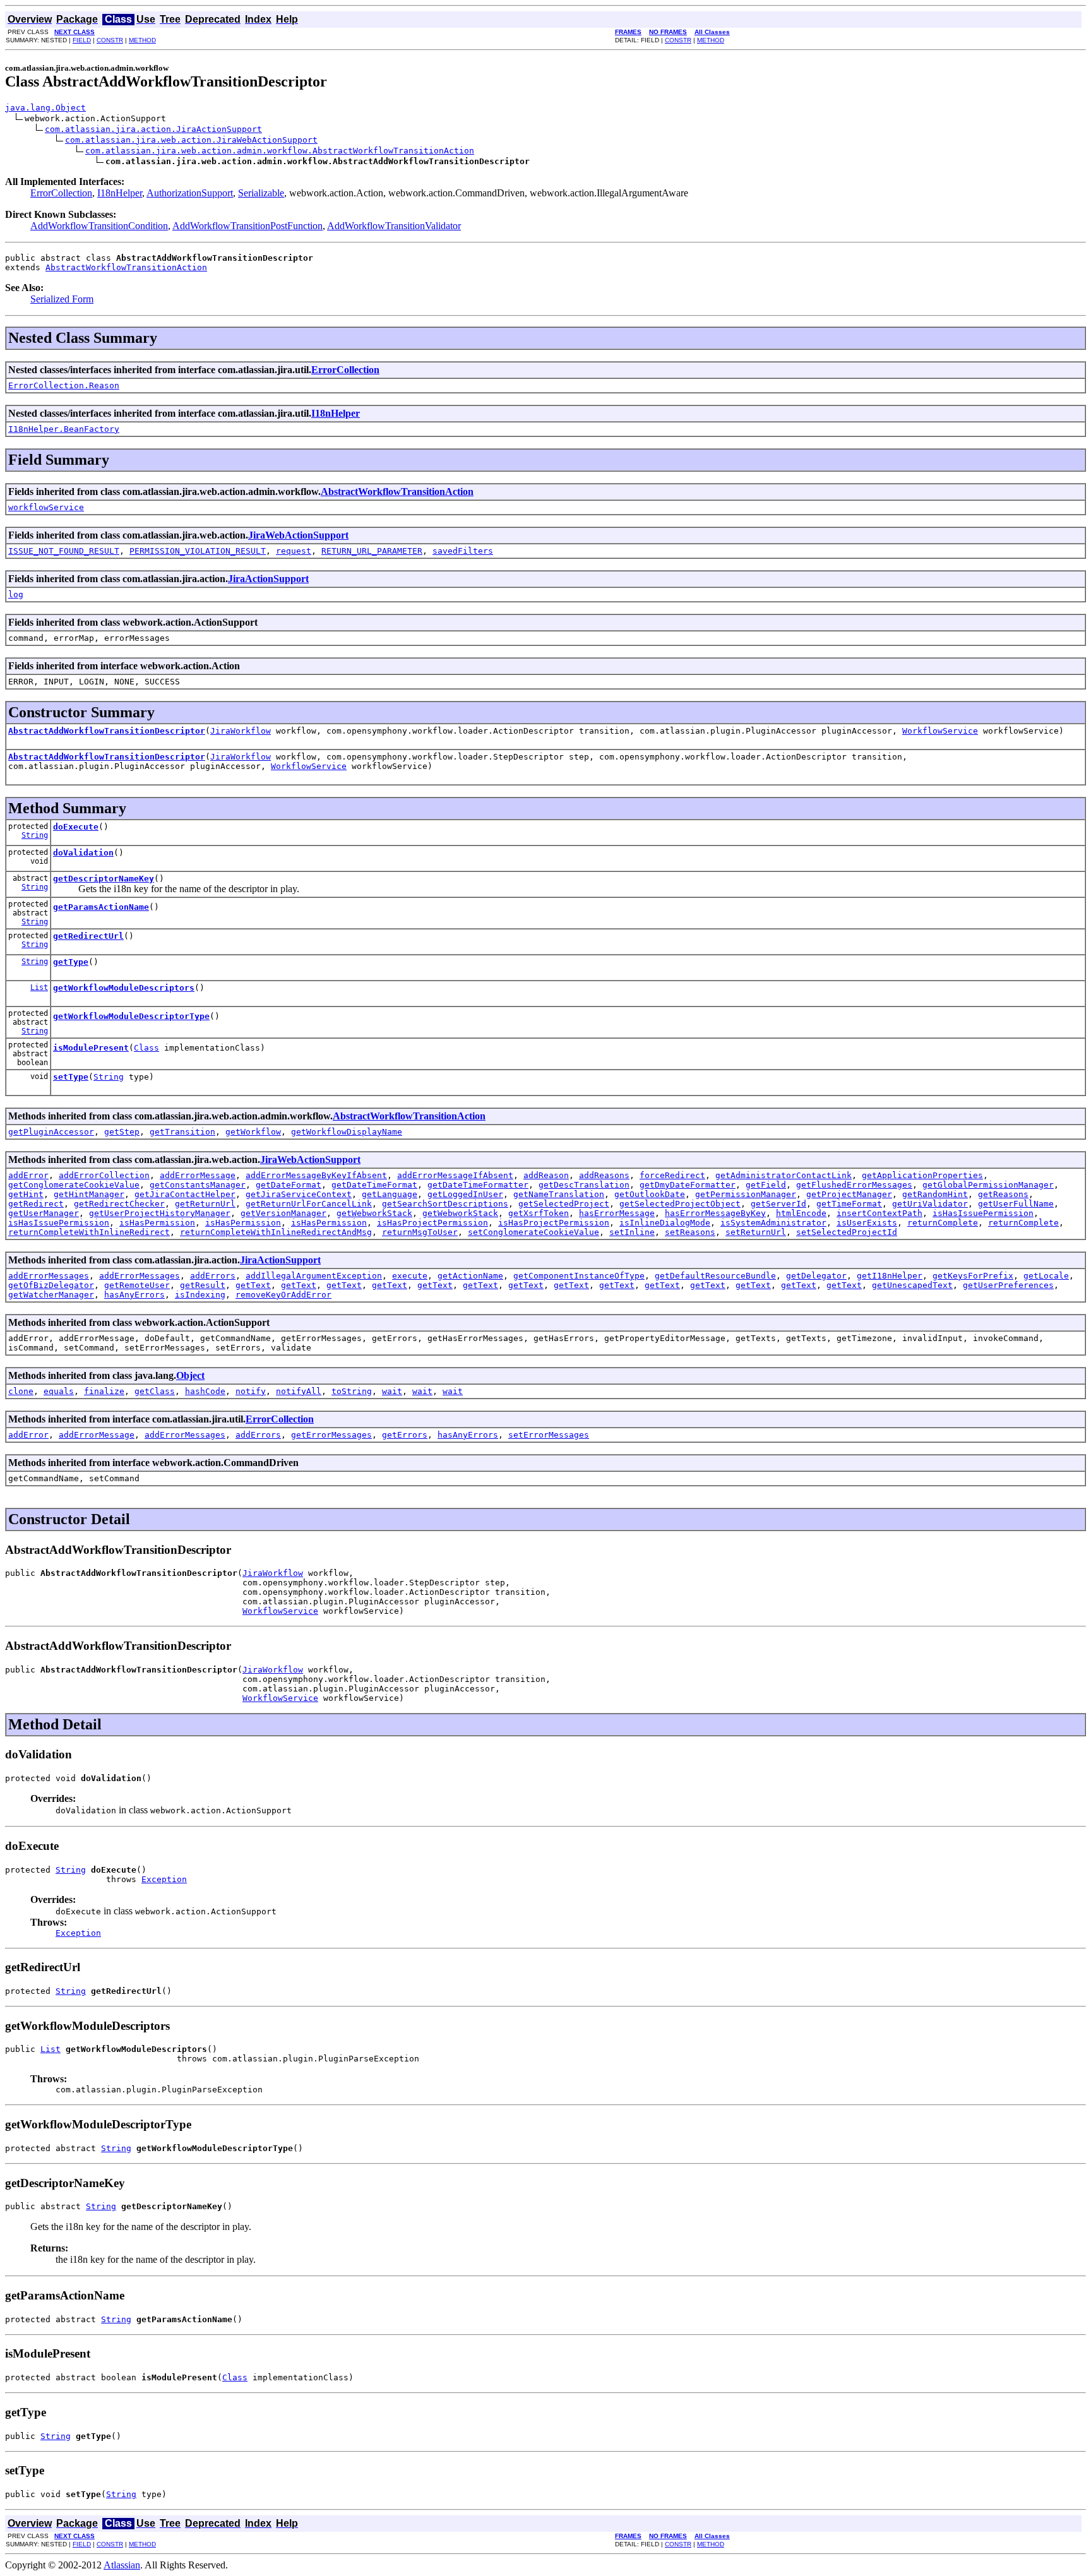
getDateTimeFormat (374, 1185)
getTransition (182, 1132)
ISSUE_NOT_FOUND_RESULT (64, 551)
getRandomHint (935, 1194)
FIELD (82, 40)
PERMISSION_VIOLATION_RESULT (198, 551)
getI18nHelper (890, 1276)
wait (392, 1391)
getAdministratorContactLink (784, 1175)
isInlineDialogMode (665, 1223)
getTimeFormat (849, 1204)
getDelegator (816, 1276)
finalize (104, 1391)
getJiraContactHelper (185, 1194)
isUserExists (867, 1223)
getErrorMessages (331, 1435)
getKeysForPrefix (973, 1276)
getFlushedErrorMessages (854, 1185)
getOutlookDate (650, 1194)
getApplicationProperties (922, 1175)
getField (766, 1185)
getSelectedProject (564, 1204)
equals (59, 1391)
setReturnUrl (756, 1232)
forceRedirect (672, 1175)
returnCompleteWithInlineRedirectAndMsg (276, 1232)
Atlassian (122, 2565)
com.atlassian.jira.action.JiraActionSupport (153, 129)
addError (28, 1175)
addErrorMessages (49, 1276)
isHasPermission (157, 1223)
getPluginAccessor (51, 1132)
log (16, 594)
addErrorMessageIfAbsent (455, 1175)
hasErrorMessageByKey (715, 1213)
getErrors (405, 1435)
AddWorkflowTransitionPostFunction (247, 226)
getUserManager (44, 1213)
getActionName (470, 1276)
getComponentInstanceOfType (579, 1276)
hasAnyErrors (134, 1295)
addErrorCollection (104, 1175)
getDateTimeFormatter (478, 1185)
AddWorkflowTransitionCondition (99, 226)
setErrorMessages (549, 1435)
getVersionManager (283, 1213)
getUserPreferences (1008, 1285)
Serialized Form (62, 299)
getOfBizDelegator (51, 1285)
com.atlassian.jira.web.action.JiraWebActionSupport (191, 140)
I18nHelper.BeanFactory (64, 429)
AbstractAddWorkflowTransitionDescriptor (107, 731)
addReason (546, 1175)
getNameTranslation (559, 1194)
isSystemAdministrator (773, 1223)
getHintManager (89, 1194)
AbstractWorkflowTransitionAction (126, 267)
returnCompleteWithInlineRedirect (89, 1232)
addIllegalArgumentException (314, 1276)
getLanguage (390, 1194)
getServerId (778, 1204)
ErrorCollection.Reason (64, 385)
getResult (203, 1285)
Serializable (261, 193)
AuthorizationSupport (190, 193)
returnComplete (943, 1223)
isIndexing (200, 1295)
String (35, 835)
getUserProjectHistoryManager (160, 1213)
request (294, 551)
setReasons (690, 1232)
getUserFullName (1016, 1204)
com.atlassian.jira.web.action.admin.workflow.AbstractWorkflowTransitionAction (280, 151)
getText (253, 1285)
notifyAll (299, 1391)
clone (21, 1391)
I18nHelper (120, 193)
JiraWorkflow (241, 731)
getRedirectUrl (88, 936)
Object (190, 1375)
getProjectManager (849, 1194)
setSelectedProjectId (847, 1232)
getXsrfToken (539, 1213)
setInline (632, 1232)
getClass (155, 1391)
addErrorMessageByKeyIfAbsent (316, 1175)
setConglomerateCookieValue (534, 1232)
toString (352, 1391)
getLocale (1046, 1276)
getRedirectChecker (119, 1204)
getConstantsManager (198, 1185)
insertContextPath (879, 1213)
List (39, 987)
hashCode (205, 1391)
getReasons (1003, 1194)
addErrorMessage (198, 1175)
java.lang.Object (45, 108)
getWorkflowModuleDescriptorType (131, 1016)
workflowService (46, 507)
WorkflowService (940, 731)
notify (251, 1391)
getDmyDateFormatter (688, 1185)
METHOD (142, 40)
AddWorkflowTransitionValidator (394, 226)
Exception (164, 1879)
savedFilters (463, 551)
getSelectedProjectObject (680, 1204)
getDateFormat (289, 1185)
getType (71, 962)
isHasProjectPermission (432, 1223)
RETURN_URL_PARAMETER (372, 551)
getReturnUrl (205, 1204)
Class (146, 1048)
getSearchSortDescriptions (445, 1204)
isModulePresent (91, 1048)
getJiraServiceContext (299, 1194)
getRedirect (36, 1204)
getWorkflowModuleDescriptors (124, 988)
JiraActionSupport (268, 579)
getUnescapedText (912, 1285)
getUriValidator (930, 1204)
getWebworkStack (374, 1213)
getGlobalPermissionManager (988, 1185)
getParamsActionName (101, 907)
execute (410, 1276)
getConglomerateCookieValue (74, 1185)
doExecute (76, 827)
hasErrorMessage (617, 1213)
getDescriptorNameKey (104, 879)
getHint (26, 1194)
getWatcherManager (51, 1295)
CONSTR (110, 40)
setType (71, 1077)
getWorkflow (253, 1132)
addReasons (604, 1175)
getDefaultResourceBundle (715, 1276)
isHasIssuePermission (983, 1213)
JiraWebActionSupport (298, 535)
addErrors (213, 1276)
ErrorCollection (61, 193)
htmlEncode (801, 1213)
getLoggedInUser (465, 1194)
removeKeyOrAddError (283, 1295)
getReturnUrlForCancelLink (309, 1204)
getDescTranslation (584, 1185)
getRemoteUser (137, 1285)
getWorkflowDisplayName (347, 1132)
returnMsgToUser (420, 1232)
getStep (122, 1132)
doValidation (83, 853)
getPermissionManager (746, 1194)
